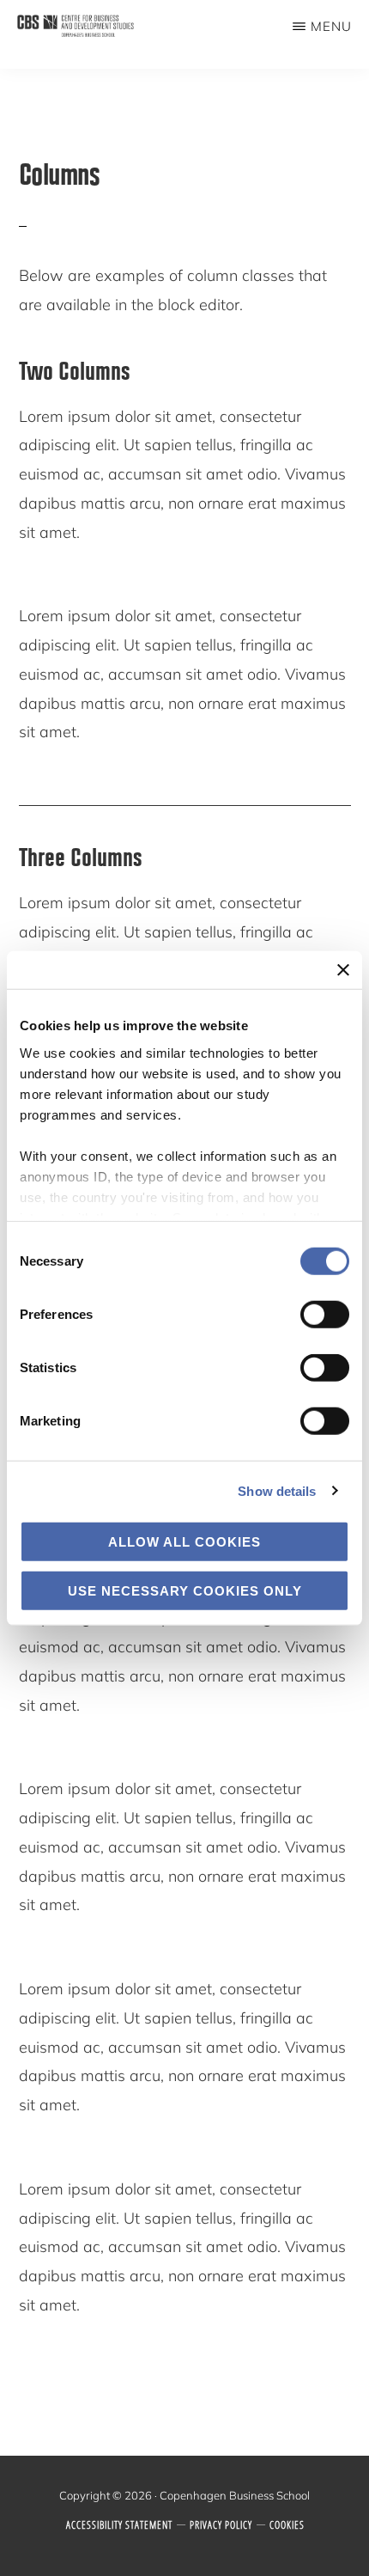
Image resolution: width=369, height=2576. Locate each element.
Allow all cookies (184, 1542)
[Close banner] (343, 970)
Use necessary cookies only (185, 1590)
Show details (277, 1490)
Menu (331, 26)
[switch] (325, 1315)
